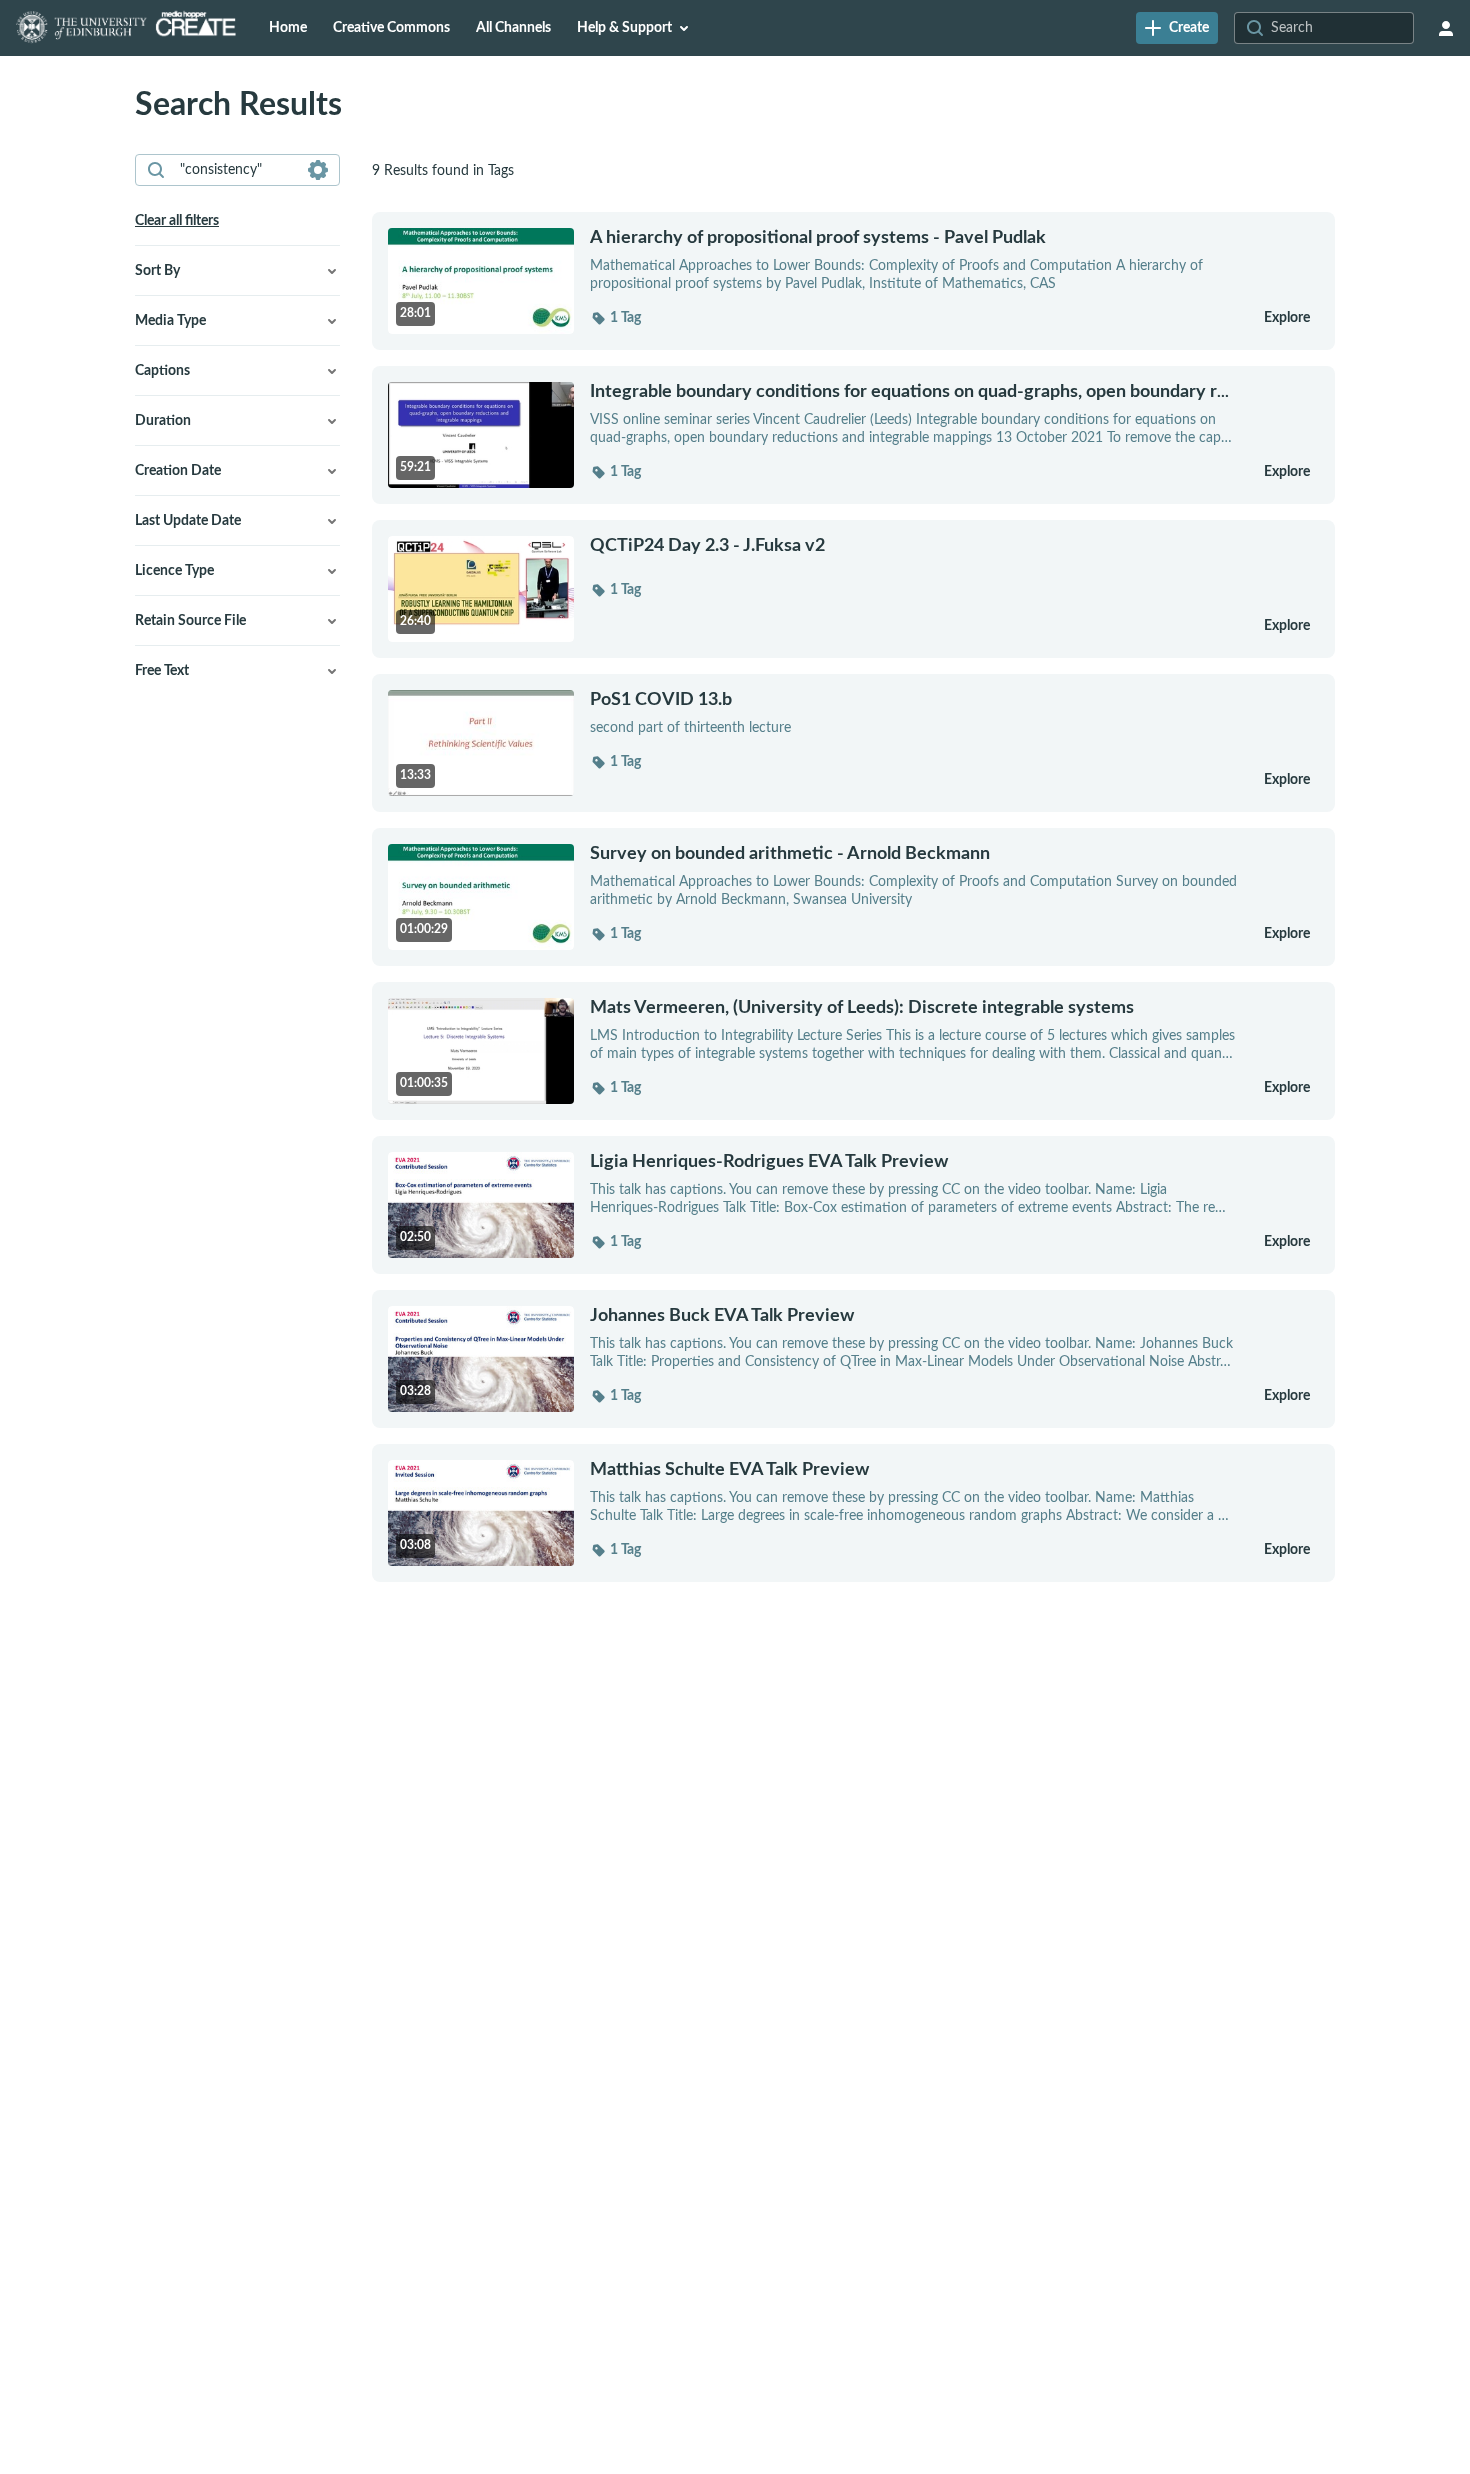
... (909, 391)
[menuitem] (288, 28)
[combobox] (236, 170)
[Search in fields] (318, 170)
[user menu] (1446, 28)
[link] (1177, 28)
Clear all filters (177, 221)
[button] (615, 318)
